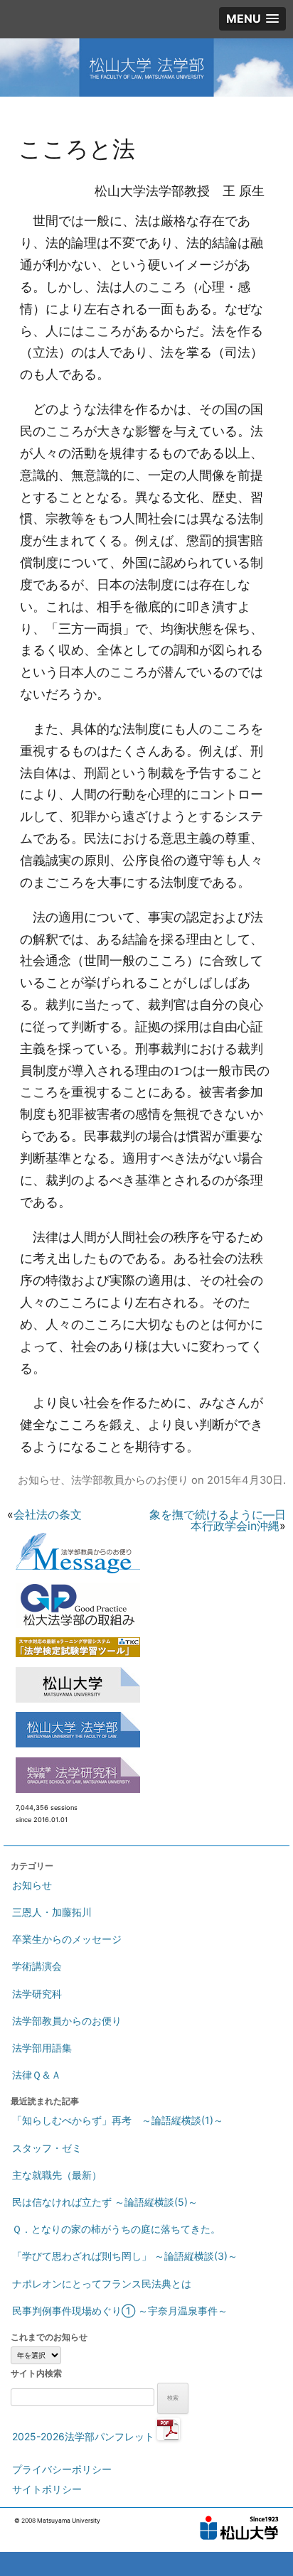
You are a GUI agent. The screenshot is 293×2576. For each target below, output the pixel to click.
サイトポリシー (47, 2489)
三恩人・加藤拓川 (52, 1912)
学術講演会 (37, 1966)
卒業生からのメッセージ (67, 1939)
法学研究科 (37, 1994)
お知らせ (39, 1480)
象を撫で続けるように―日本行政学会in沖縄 (218, 1520)
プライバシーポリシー (62, 2469)
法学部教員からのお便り (130, 1480)
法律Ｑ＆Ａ (37, 2075)
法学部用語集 (42, 2048)
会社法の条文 (48, 1514)
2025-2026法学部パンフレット (85, 2436)
